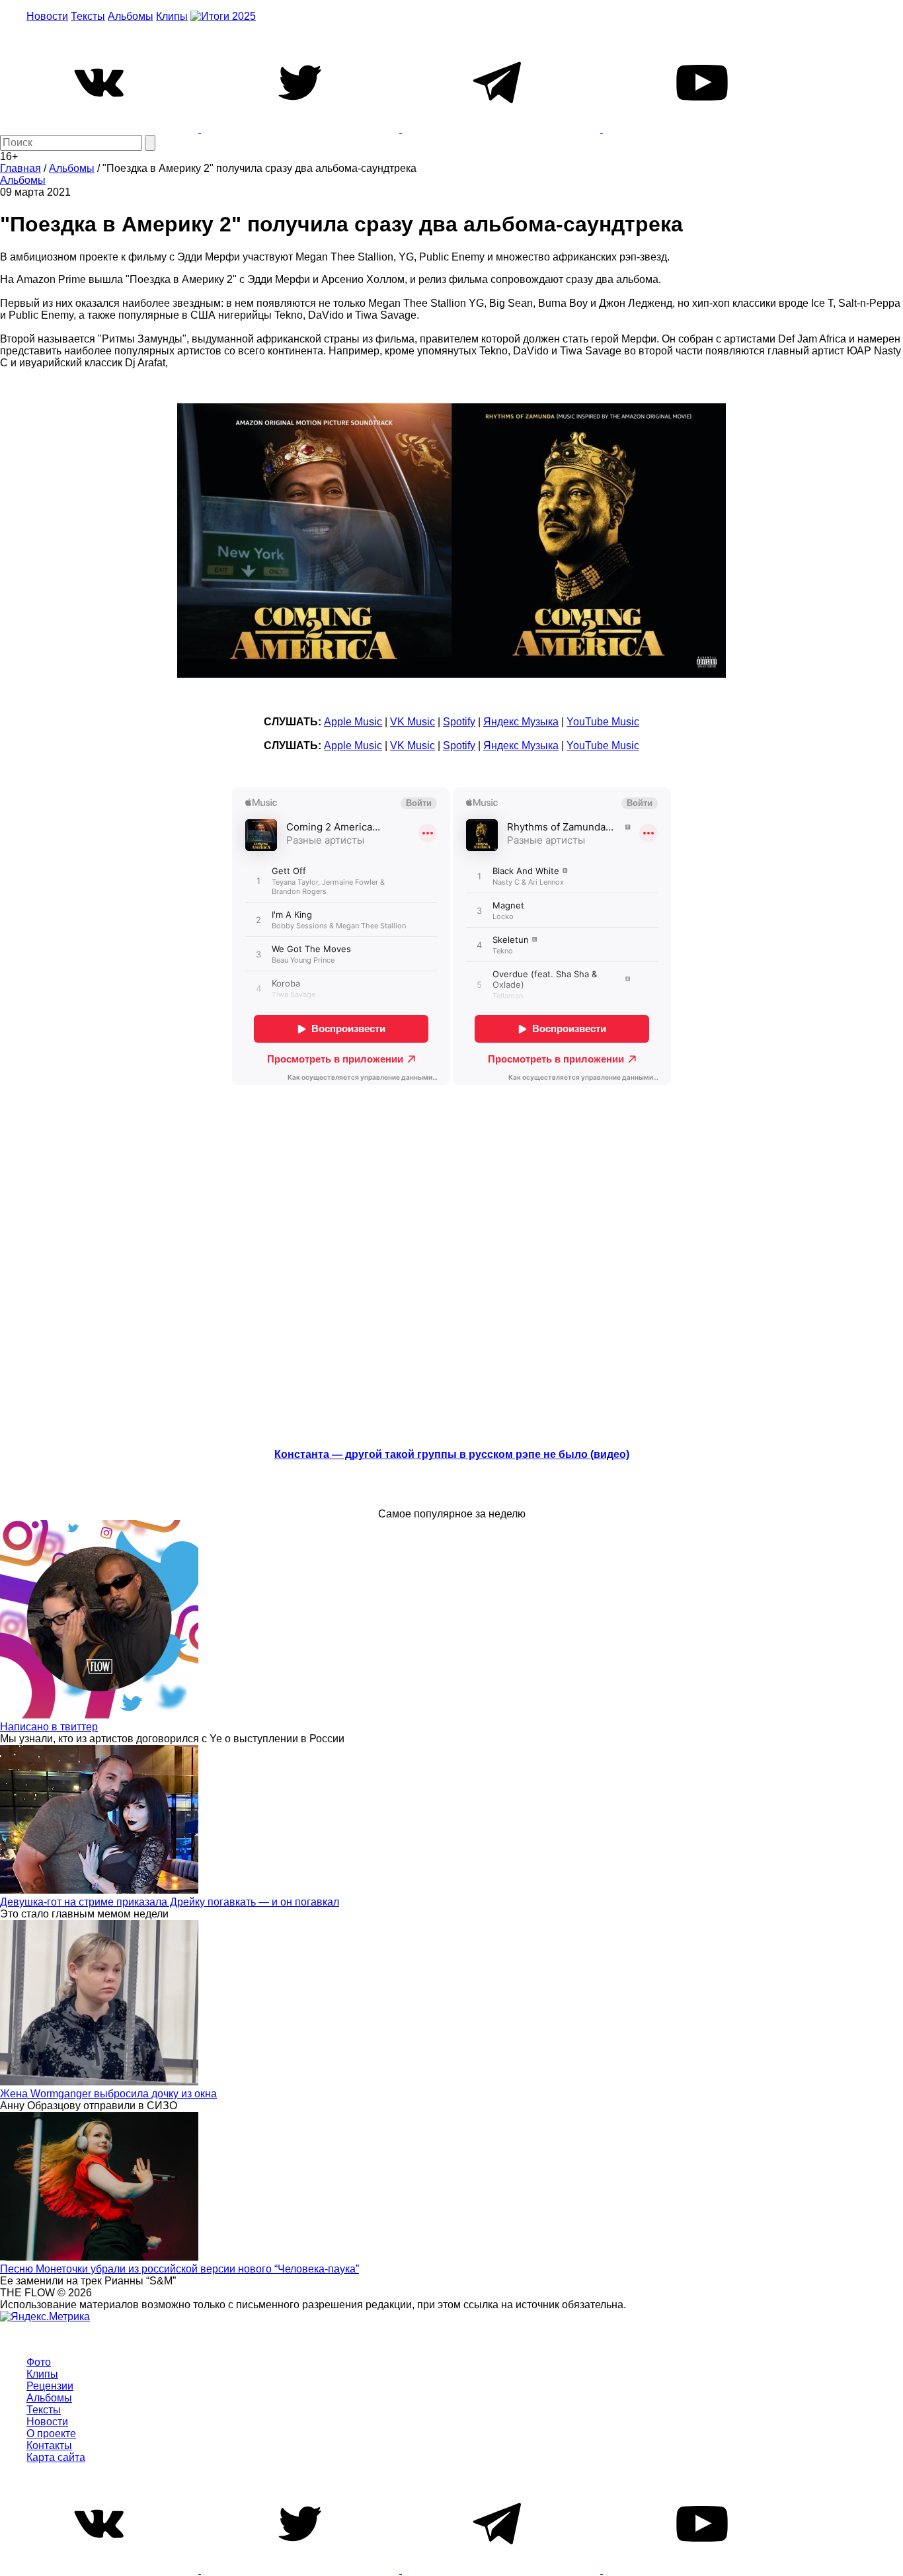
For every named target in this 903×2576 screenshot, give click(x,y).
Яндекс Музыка (521, 722)
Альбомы (131, 16)
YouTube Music (603, 722)
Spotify (459, 722)
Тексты (88, 16)
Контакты (49, 2445)
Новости (47, 16)
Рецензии (50, 2386)
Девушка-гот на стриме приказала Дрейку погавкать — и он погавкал (170, 1902)
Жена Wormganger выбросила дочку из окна (108, 2094)
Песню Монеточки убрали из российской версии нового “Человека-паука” (179, 2269)
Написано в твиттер (49, 1727)
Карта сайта (56, 2457)
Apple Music (353, 722)
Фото (39, 2362)
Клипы (172, 16)
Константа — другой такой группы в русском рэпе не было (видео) (452, 1454)
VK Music (412, 722)
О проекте (51, 2434)
